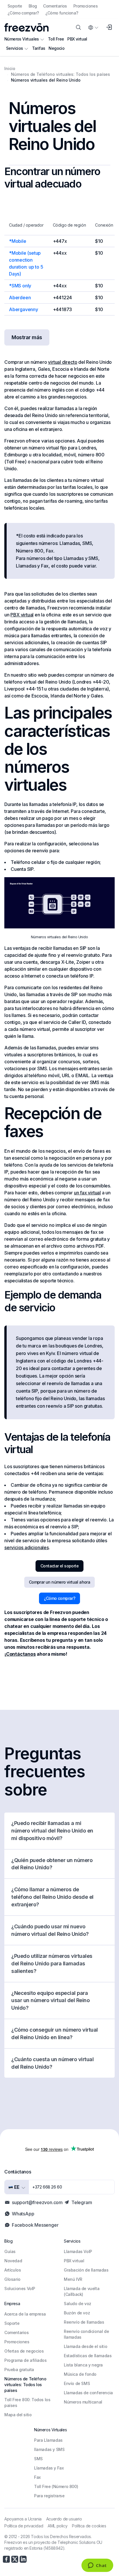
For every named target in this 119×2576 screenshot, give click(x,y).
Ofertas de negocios (24, 2351)
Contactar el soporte (59, 1566)
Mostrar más (27, 337)
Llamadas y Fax (49, 2468)
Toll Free (56, 39)
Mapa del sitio (18, 2415)
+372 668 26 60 (47, 2187)
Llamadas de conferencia (88, 2393)
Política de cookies (89, 2526)
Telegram (82, 2202)
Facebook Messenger (35, 2225)
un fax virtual (87, 1193)
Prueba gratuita (19, 2370)
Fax (37, 2477)
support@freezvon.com (37, 2202)
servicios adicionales (27, 1547)
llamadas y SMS (49, 2449)
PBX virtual (77, 39)
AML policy (57, 2526)
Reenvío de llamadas (84, 2322)
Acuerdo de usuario (64, 2519)
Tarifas (39, 48)
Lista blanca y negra (83, 2365)
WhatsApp (23, 2214)
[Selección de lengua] (93, 27)
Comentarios (55, 6)
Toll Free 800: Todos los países (27, 2403)
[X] (15, 2559)
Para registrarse (49, 2496)
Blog (33, 6)
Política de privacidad (24, 2526)
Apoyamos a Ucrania (23, 2519)
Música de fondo (80, 2374)
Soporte (15, 6)
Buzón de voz (77, 2313)
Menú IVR (73, 2279)
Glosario (12, 2279)
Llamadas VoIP (78, 2251)
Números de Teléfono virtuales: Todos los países (25, 2385)
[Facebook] (6, 2559)
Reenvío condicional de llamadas (86, 2334)
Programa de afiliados (26, 2360)
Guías (10, 2251)
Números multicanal (83, 2402)
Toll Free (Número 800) (56, 2486)
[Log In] (109, 27)
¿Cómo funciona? (62, 13)
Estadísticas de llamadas (88, 2356)
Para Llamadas (48, 2440)
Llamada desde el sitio (85, 2346)
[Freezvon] (26, 27)
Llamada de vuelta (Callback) (82, 2291)
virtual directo (63, 362)
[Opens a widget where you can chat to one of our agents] (97, 2566)
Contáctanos (21, 1654)
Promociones (85, 6)
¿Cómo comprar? (23, 13)
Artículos (13, 2270)
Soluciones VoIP (20, 2288)
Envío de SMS (77, 2383)
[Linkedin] (23, 2559)
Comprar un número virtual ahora (59, 1582)
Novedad (13, 2261)
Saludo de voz (78, 2304)
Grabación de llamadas (86, 2270)
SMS (38, 2459)
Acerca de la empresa (25, 2314)
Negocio (56, 48)
